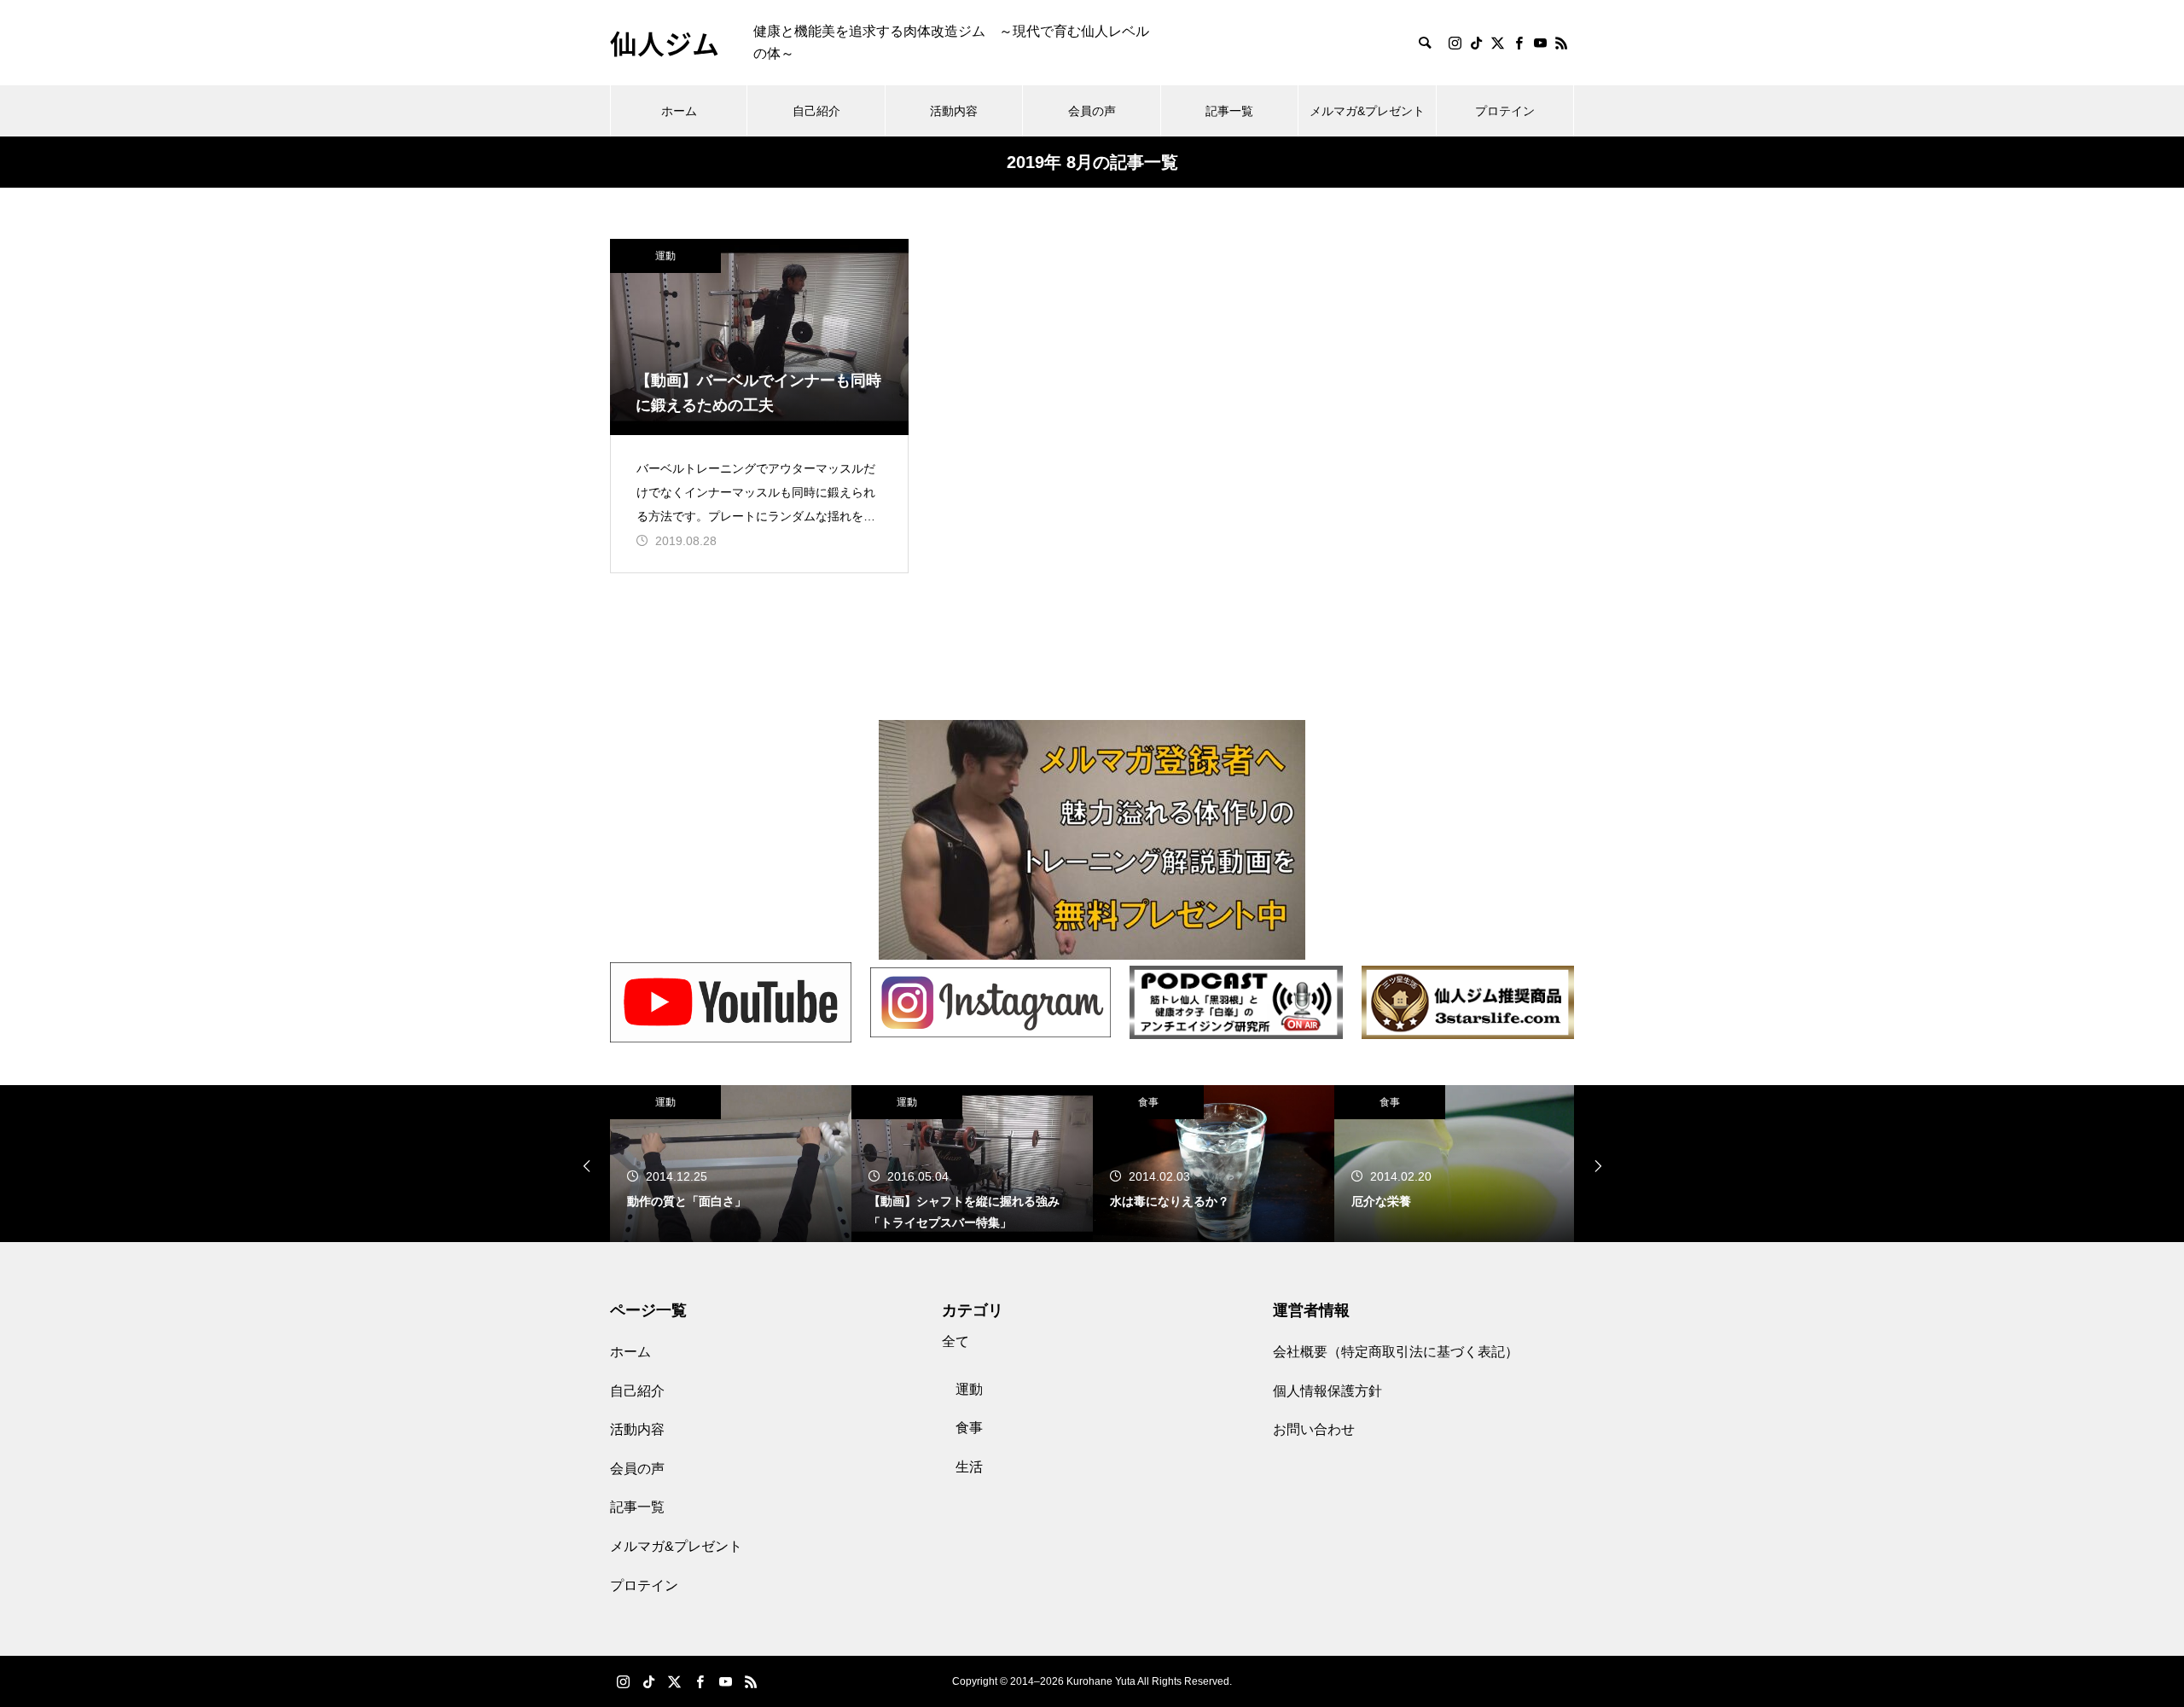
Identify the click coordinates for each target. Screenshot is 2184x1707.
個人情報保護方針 (1327, 1391)
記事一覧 (1229, 111)
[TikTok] (1476, 43)
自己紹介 (816, 111)
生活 (969, 1467)
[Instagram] (1455, 43)
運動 (665, 256)
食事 (1148, 1102)
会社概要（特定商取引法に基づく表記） (1396, 1352)
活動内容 (954, 111)
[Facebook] (1519, 43)
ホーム (679, 111)
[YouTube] (1540, 43)
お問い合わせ (1314, 1429)
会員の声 (1092, 111)
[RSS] (1561, 43)
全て (955, 1341)
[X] (1497, 43)
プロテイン (1505, 111)
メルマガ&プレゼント (1367, 111)
